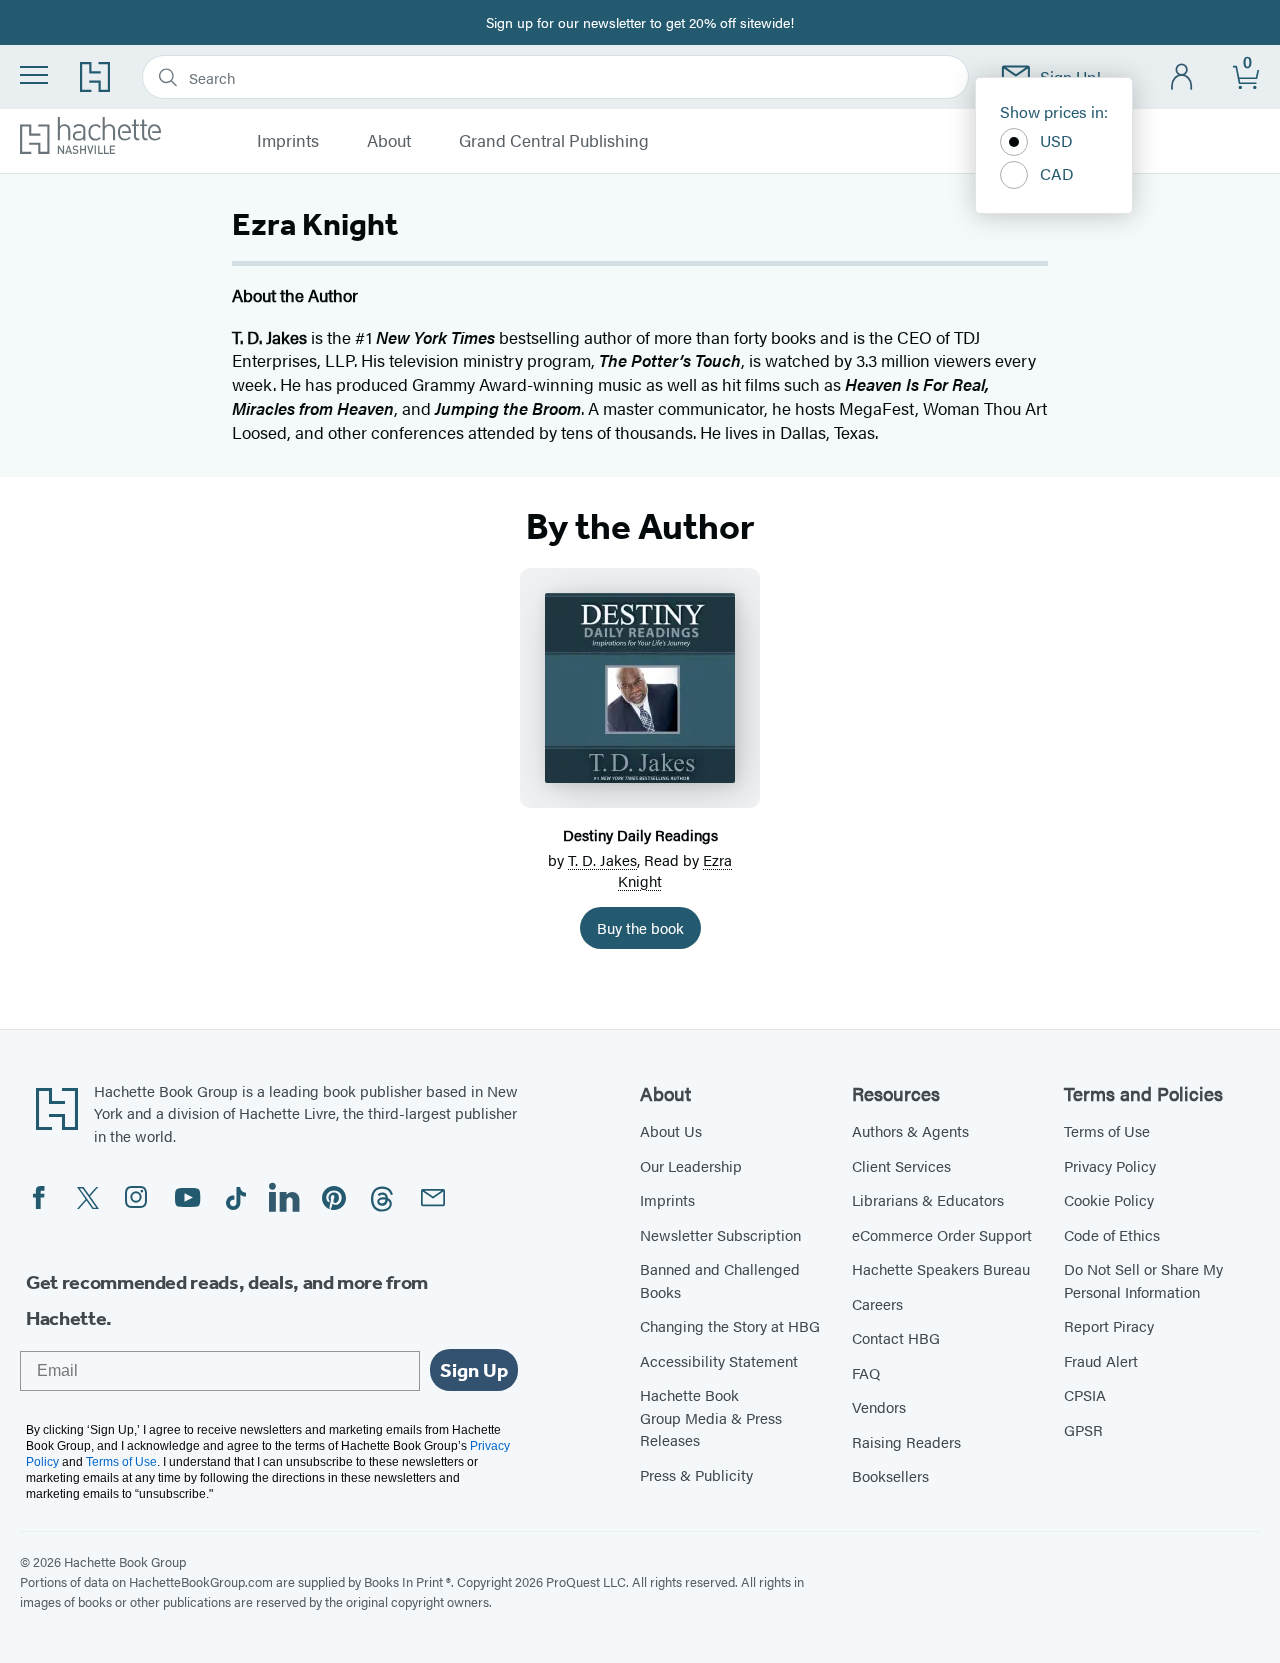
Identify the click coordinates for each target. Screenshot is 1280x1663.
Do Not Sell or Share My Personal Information (1143, 1280)
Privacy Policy (1110, 1165)
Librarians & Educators (928, 1199)
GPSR (1083, 1429)
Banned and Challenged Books (720, 1280)
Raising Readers (906, 1441)
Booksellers (890, 1475)
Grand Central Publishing (554, 141)
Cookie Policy (1109, 1199)
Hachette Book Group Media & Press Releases (711, 1417)
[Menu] (34, 75)
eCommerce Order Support (942, 1234)
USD (1056, 140)
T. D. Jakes (602, 859)
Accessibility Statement (719, 1360)
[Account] (1182, 77)
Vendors (879, 1406)
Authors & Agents (910, 1130)
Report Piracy (1109, 1325)
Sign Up (474, 1370)
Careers (877, 1303)
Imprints (288, 141)
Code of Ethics (1112, 1234)
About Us (671, 1130)
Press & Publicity (696, 1474)
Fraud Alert (1101, 1360)
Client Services (901, 1165)
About (389, 141)
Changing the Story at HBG (730, 1325)
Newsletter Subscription (720, 1234)
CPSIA (1085, 1394)
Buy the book (640, 927)
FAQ (866, 1372)
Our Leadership (691, 1165)
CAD (1057, 173)
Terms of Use (1107, 1130)
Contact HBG (896, 1337)
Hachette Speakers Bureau (941, 1268)
